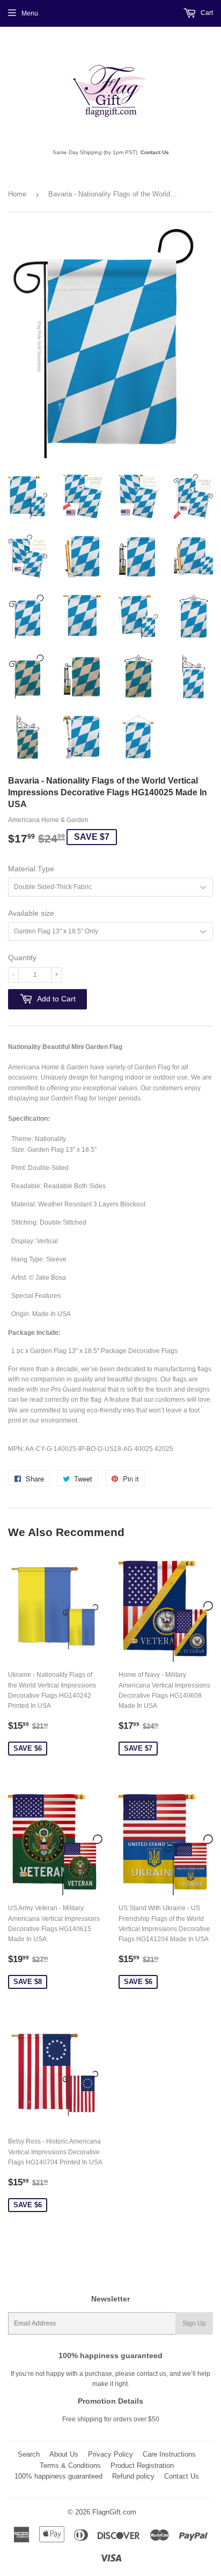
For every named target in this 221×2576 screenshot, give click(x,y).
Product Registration (142, 2465)
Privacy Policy (110, 2454)
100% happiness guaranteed (58, 2476)
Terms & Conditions (70, 2465)
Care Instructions (169, 2454)
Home (17, 194)
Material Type (31, 869)
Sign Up (194, 2323)
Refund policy (133, 2476)
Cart (206, 13)
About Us (64, 2454)
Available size (31, 913)
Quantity (22, 958)
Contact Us (155, 152)
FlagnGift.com (114, 2512)
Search (29, 2454)
